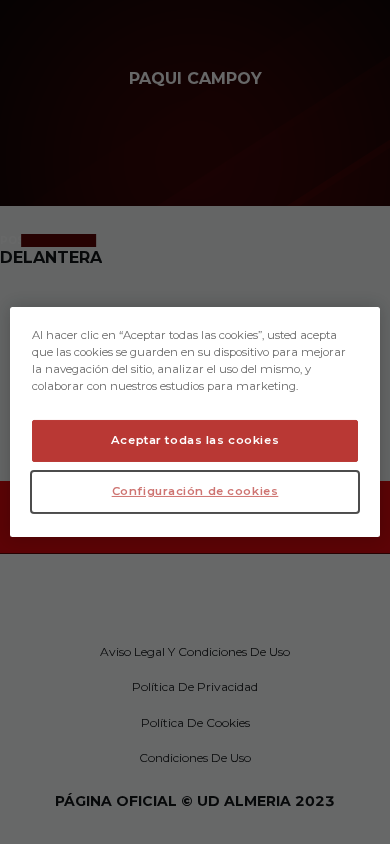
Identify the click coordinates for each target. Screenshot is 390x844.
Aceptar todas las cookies (195, 440)
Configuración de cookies (195, 491)
